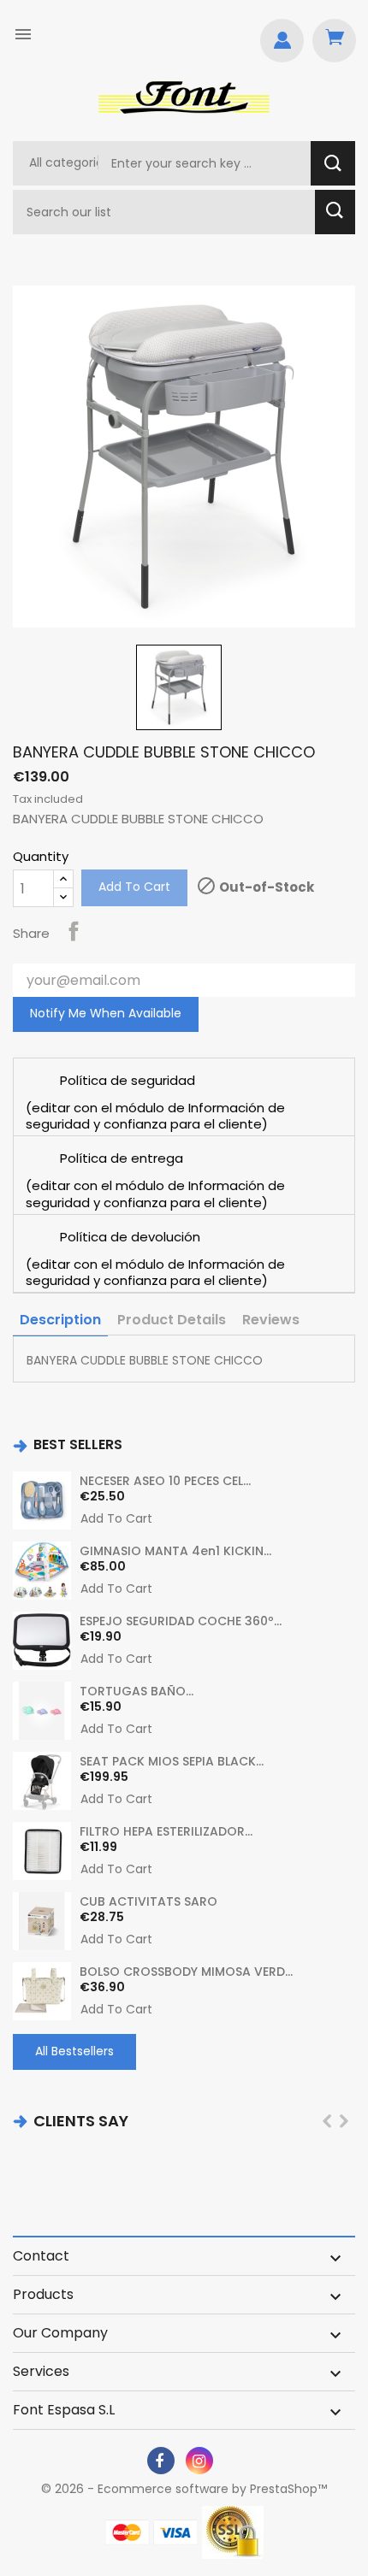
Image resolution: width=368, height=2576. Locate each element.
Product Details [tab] (172, 1320)
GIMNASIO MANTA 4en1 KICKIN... (175, 1551)
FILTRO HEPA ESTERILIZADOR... (166, 1831)
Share (74, 931)
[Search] (333, 163)
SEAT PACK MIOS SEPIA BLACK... (172, 1761)
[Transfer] (233, 2532)
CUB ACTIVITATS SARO (148, 1901)
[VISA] (176, 2532)
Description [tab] (60, 1320)
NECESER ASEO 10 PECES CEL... (165, 1481)
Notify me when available (106, 1013)
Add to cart (134, 887)
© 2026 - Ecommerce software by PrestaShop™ (184, 2489)
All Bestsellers (74, 2051)
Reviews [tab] (271, 1320)
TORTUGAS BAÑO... (137, 1691)
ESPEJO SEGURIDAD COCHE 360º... (181, 1621)
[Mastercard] (127, 2532)
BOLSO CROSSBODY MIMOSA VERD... (186, 1972)
